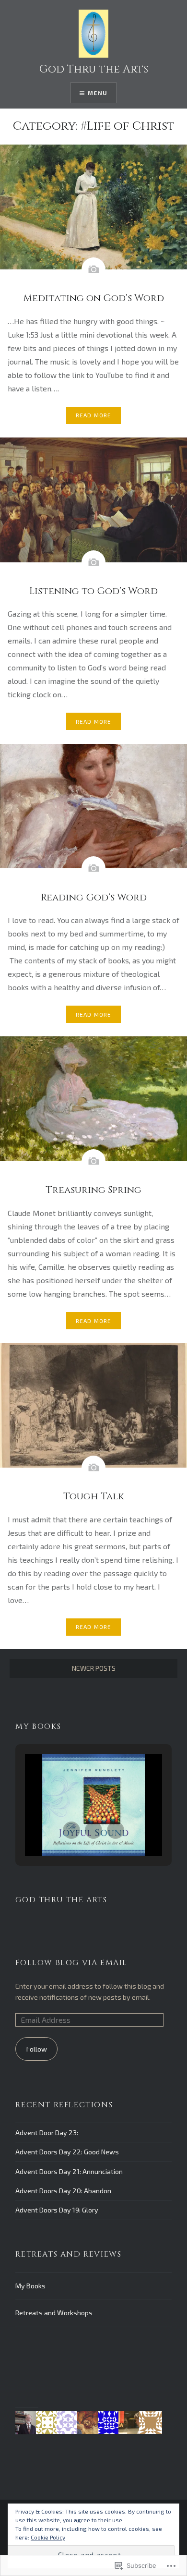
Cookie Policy (48, 2537)
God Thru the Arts (94, 69)
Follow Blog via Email (71, 1963)
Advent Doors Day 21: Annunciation (69, 2171)
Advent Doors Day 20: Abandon (63, 2191)
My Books (30, 2286)
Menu (98, 93)
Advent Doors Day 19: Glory (57, 2210)
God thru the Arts (61, 1900)
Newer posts (94, 1668)
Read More (94, 415)
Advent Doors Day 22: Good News (67, 2152)
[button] (71, 1830)
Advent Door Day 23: (47, 2132)
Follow (37, 2049)
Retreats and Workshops (54, 2313)
